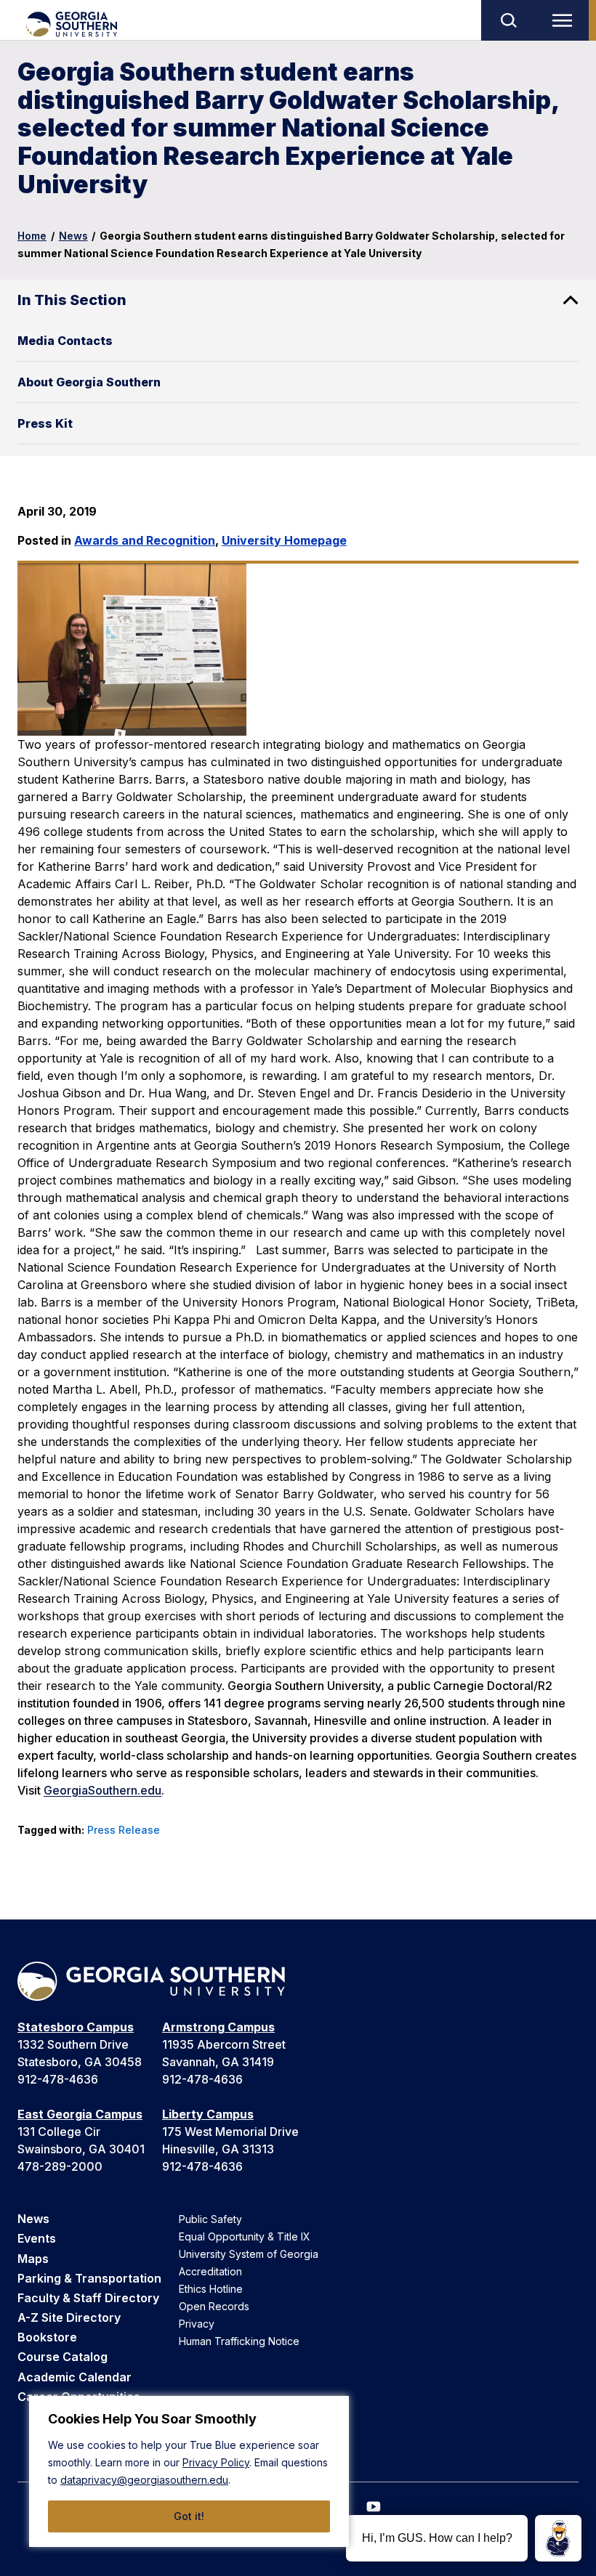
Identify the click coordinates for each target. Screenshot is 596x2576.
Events (37, 2238)
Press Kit (45, 423)
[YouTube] (374, 2507)
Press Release (124, 1830)
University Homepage (284, 540)
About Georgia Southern (89, 382)
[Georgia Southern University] (71, 24)
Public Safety (210, 2219)
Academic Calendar (74, 2377)
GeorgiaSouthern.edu (102, 1790)
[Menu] (565, 20)
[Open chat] (558, 2538)
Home (32, 236)
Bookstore (47, 2337)
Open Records (214, 2306)
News (73, 236)
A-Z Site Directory (69, 2317)
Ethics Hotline (211, 2289)
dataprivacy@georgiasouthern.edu (144, 2480)
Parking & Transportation (89, 2278)
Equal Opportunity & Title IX (245, 2236)
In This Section (72, 300)
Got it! (189, 2516)
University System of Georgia (249, 2254)
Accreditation (210, 2271)
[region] (189, 2471)
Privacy (197, 2324)
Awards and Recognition (145, 540)
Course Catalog (63, 2357)
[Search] (508, 20)
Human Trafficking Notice (239, 2341)
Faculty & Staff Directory (88, 2298)
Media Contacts (65, 341)
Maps (33, 2259)
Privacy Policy (216, 2462)
